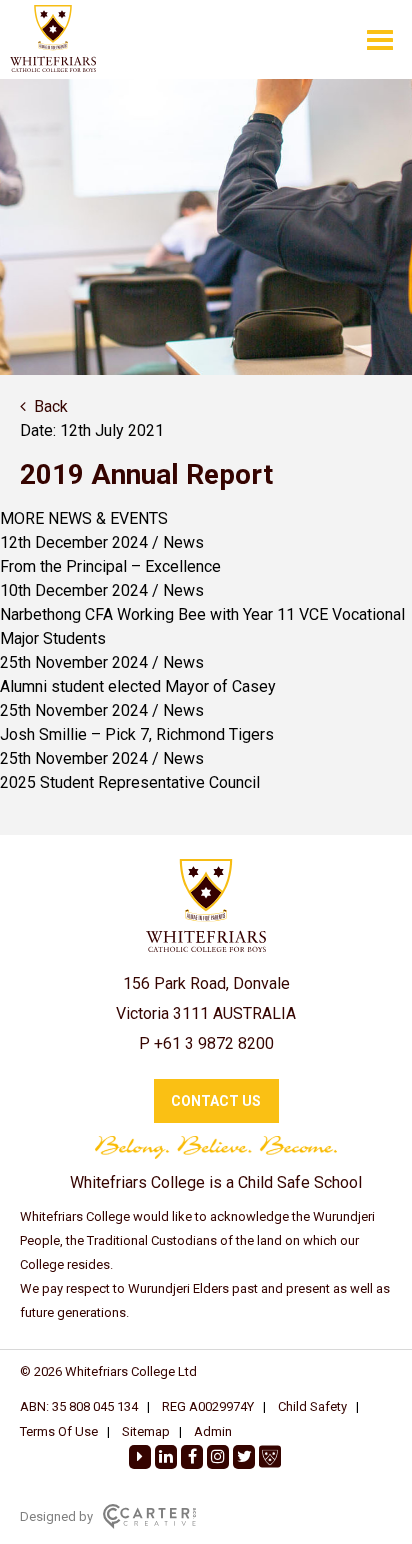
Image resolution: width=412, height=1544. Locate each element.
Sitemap (146, 1431)
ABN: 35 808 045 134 (79, 1406)
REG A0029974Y (208, 1406)
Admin (213, 1431)
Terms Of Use (59, 1431)
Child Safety (312, 1406)
